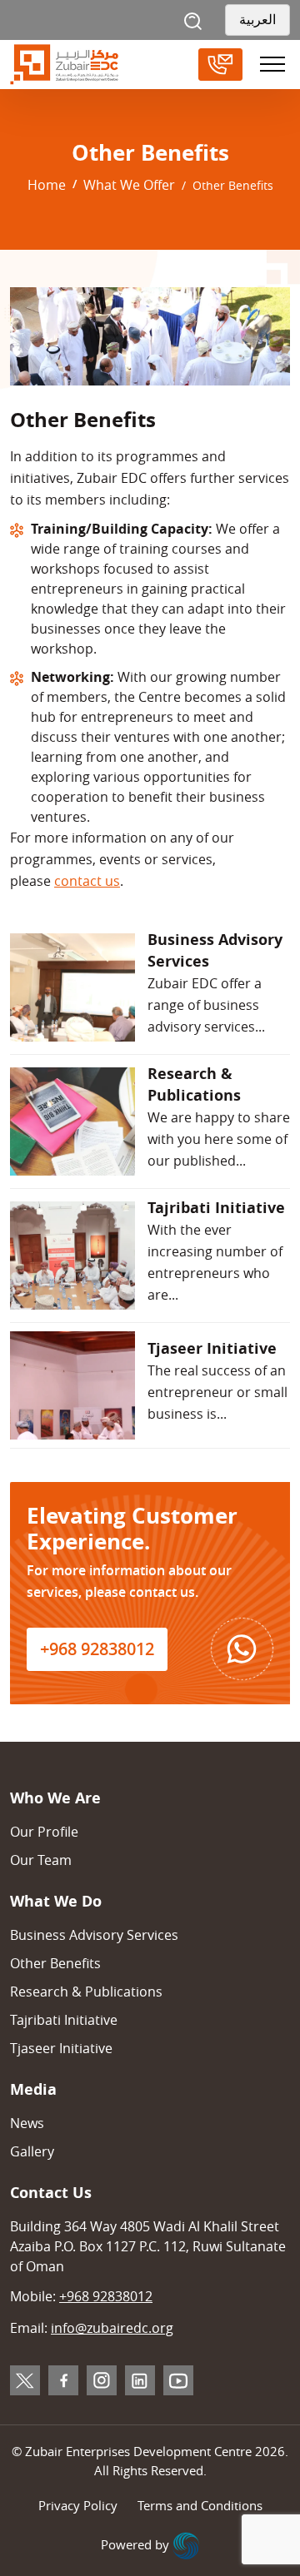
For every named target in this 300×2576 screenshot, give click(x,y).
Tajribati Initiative (64, 2020)
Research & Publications (86, 1992)
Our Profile (44, 1832)
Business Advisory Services (94, 1935)
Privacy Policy (78, 2505)
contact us (87, 881)
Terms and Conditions (200, 2505)
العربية (257, 20)
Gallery (32, 2151)
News (27, 2123)
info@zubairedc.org (112, 2328)
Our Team (41, 1860)
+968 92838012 (97, 1649)
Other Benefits (55, 1963)
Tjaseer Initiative (61, 2048)
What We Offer (129, 185)
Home (47, 185)
